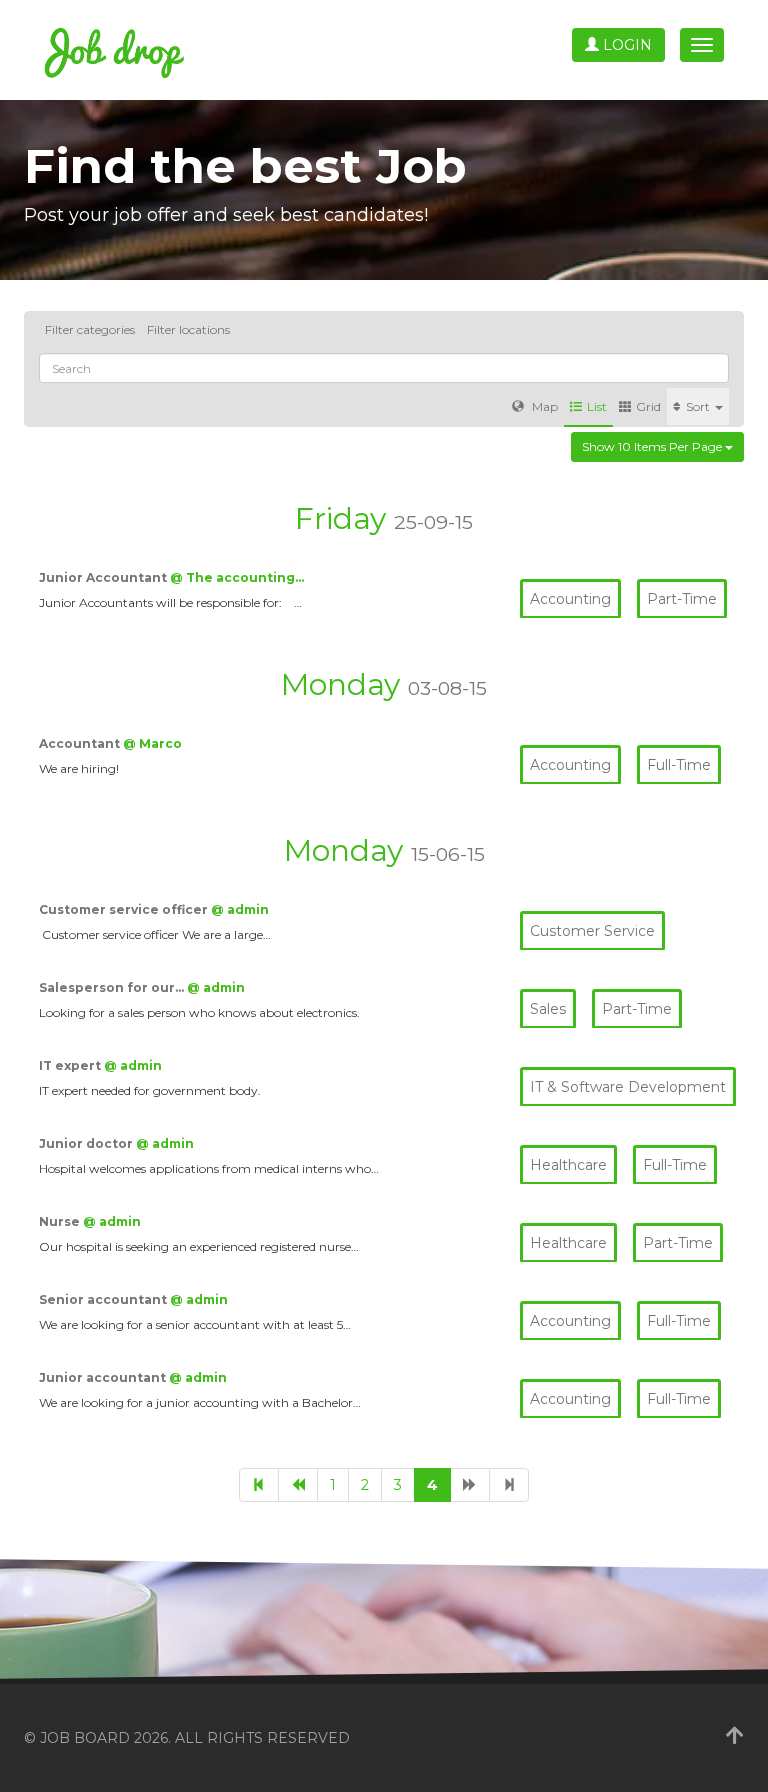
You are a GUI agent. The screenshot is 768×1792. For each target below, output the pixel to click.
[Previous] (298, 1485)
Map (543, 406)
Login (625, 45)
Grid (648, 406)
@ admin (240, 909)
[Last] (509, 1485)
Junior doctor (87, 1143)
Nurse (61, 1221)
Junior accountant (104, 1377)
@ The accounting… (237, 577)
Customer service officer (125, 909)
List (597, 406)
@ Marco (152, 743)
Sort (699, 406)
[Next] (470, 1485)
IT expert (71, 1065)
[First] (259, 1485)
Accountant (81, 743)
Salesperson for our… (113, 987)
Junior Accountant (104, 577)
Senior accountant (104, 1299)
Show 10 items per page (653, 446)
